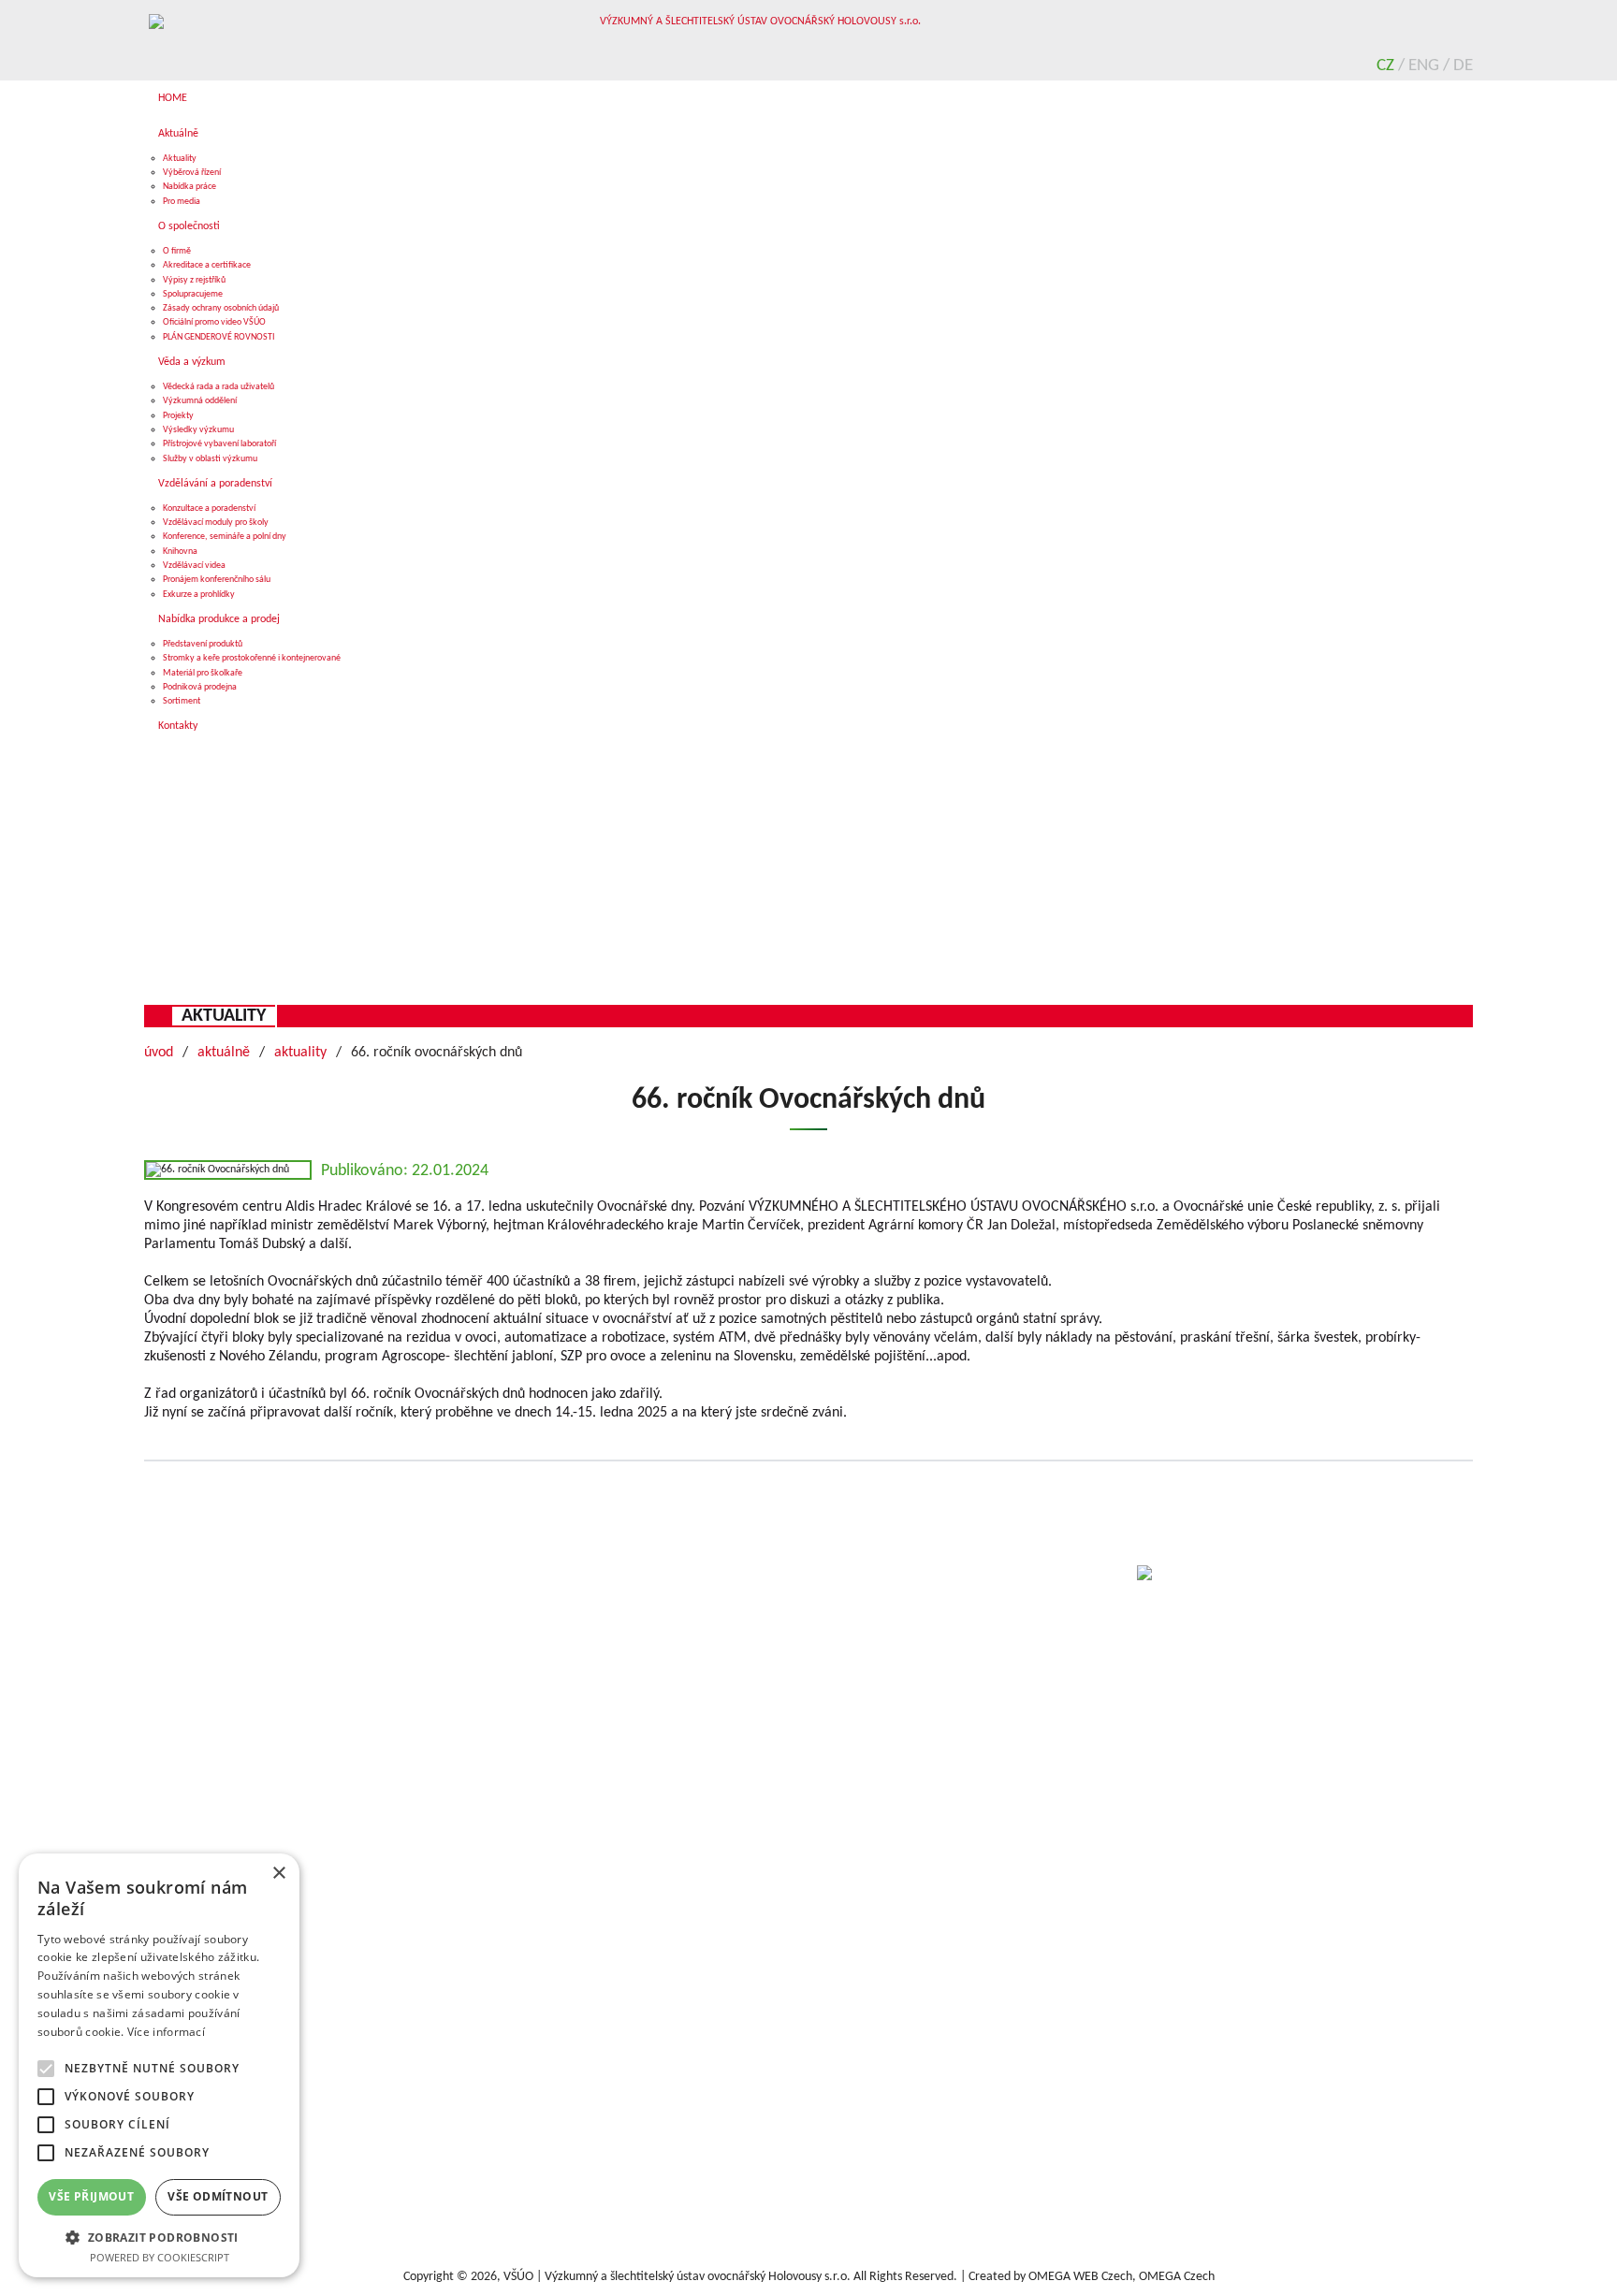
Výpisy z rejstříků (194, 280)
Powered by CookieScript (160, 2257)
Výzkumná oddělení (200, 401)
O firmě (177, 251)
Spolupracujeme (193, 294)
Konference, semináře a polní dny (225, 537)
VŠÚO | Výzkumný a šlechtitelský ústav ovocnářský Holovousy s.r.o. (677, 2277)
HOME (173, 98)
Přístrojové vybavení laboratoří (219, 444)
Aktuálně (178, 134)
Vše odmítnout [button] (218, 2196)
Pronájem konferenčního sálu (217, 580)
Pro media (182, 202)
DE (1463, 66)
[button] (159, 2237)
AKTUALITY (224, 1016)
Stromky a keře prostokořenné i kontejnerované (252, 658)
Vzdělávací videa (194, 566)
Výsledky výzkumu (198, 430)
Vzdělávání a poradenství (215, 484)
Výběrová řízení (192, 173)
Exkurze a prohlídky (199, 595)
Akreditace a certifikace (207, 265)
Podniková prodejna (200, 687)
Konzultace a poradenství (209, 509)
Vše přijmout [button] (91, 2196)
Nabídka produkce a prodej (219, 619)
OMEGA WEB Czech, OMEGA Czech (1122, 2277)
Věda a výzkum (192, 362)
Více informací (166, 2032)
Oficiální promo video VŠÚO (214, 322)
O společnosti (189, 226)
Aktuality (180, 159)
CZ (1387, 66)
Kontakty (178, 726)
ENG (1426, 66)
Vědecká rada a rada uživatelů (219, 387)
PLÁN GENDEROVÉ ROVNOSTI (219, 337)
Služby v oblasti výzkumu (210, 459)
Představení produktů (203, 644)
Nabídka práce (189, 187)
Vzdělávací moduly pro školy (216, 523)
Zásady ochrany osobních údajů (221, 308)
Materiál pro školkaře (203, 673)
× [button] (278, 1874)
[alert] (159, 2065)
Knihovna (180, 552)
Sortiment (182, 701)
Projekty (178, 416)
